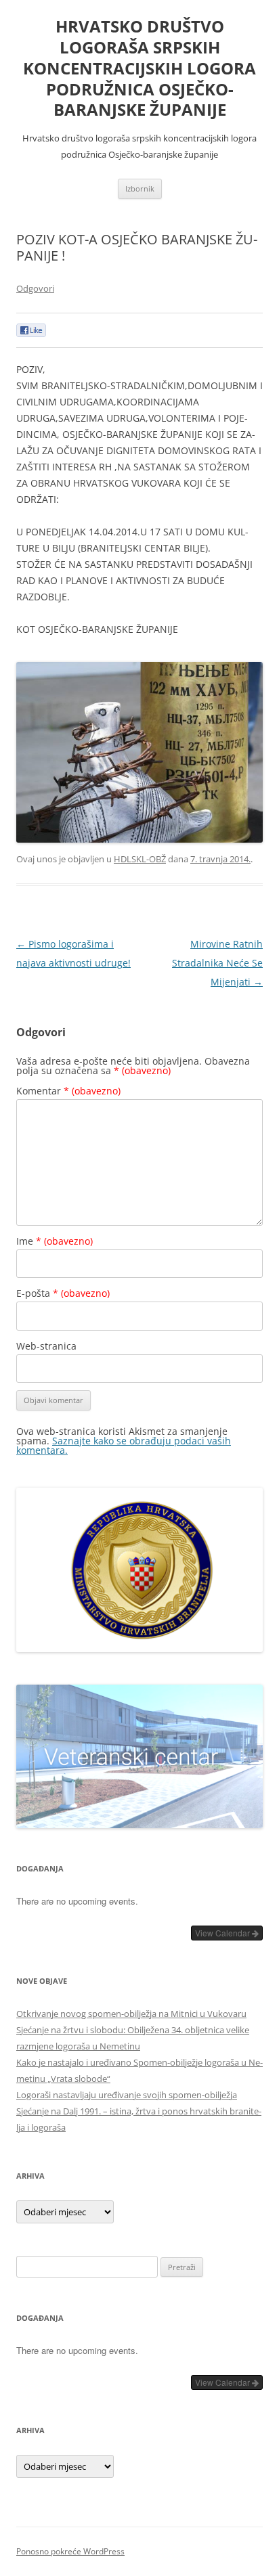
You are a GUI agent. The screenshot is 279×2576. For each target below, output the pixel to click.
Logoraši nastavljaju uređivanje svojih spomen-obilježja (127, 2095)
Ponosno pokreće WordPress (70, 2551)
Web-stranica (46, 1346)
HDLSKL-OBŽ (140, 859)
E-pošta (63, 1293)
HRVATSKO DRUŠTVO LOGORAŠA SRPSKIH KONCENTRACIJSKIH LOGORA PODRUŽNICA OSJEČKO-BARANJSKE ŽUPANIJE (139, 68)
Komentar (68, 1091)
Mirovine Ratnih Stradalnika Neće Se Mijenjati (217, 963)
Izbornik (140, 188)
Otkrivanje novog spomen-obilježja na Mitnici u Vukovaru (131, 2014)
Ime (55, 1241)
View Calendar (223, 1933)
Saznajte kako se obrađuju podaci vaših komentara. (124, 1445)
